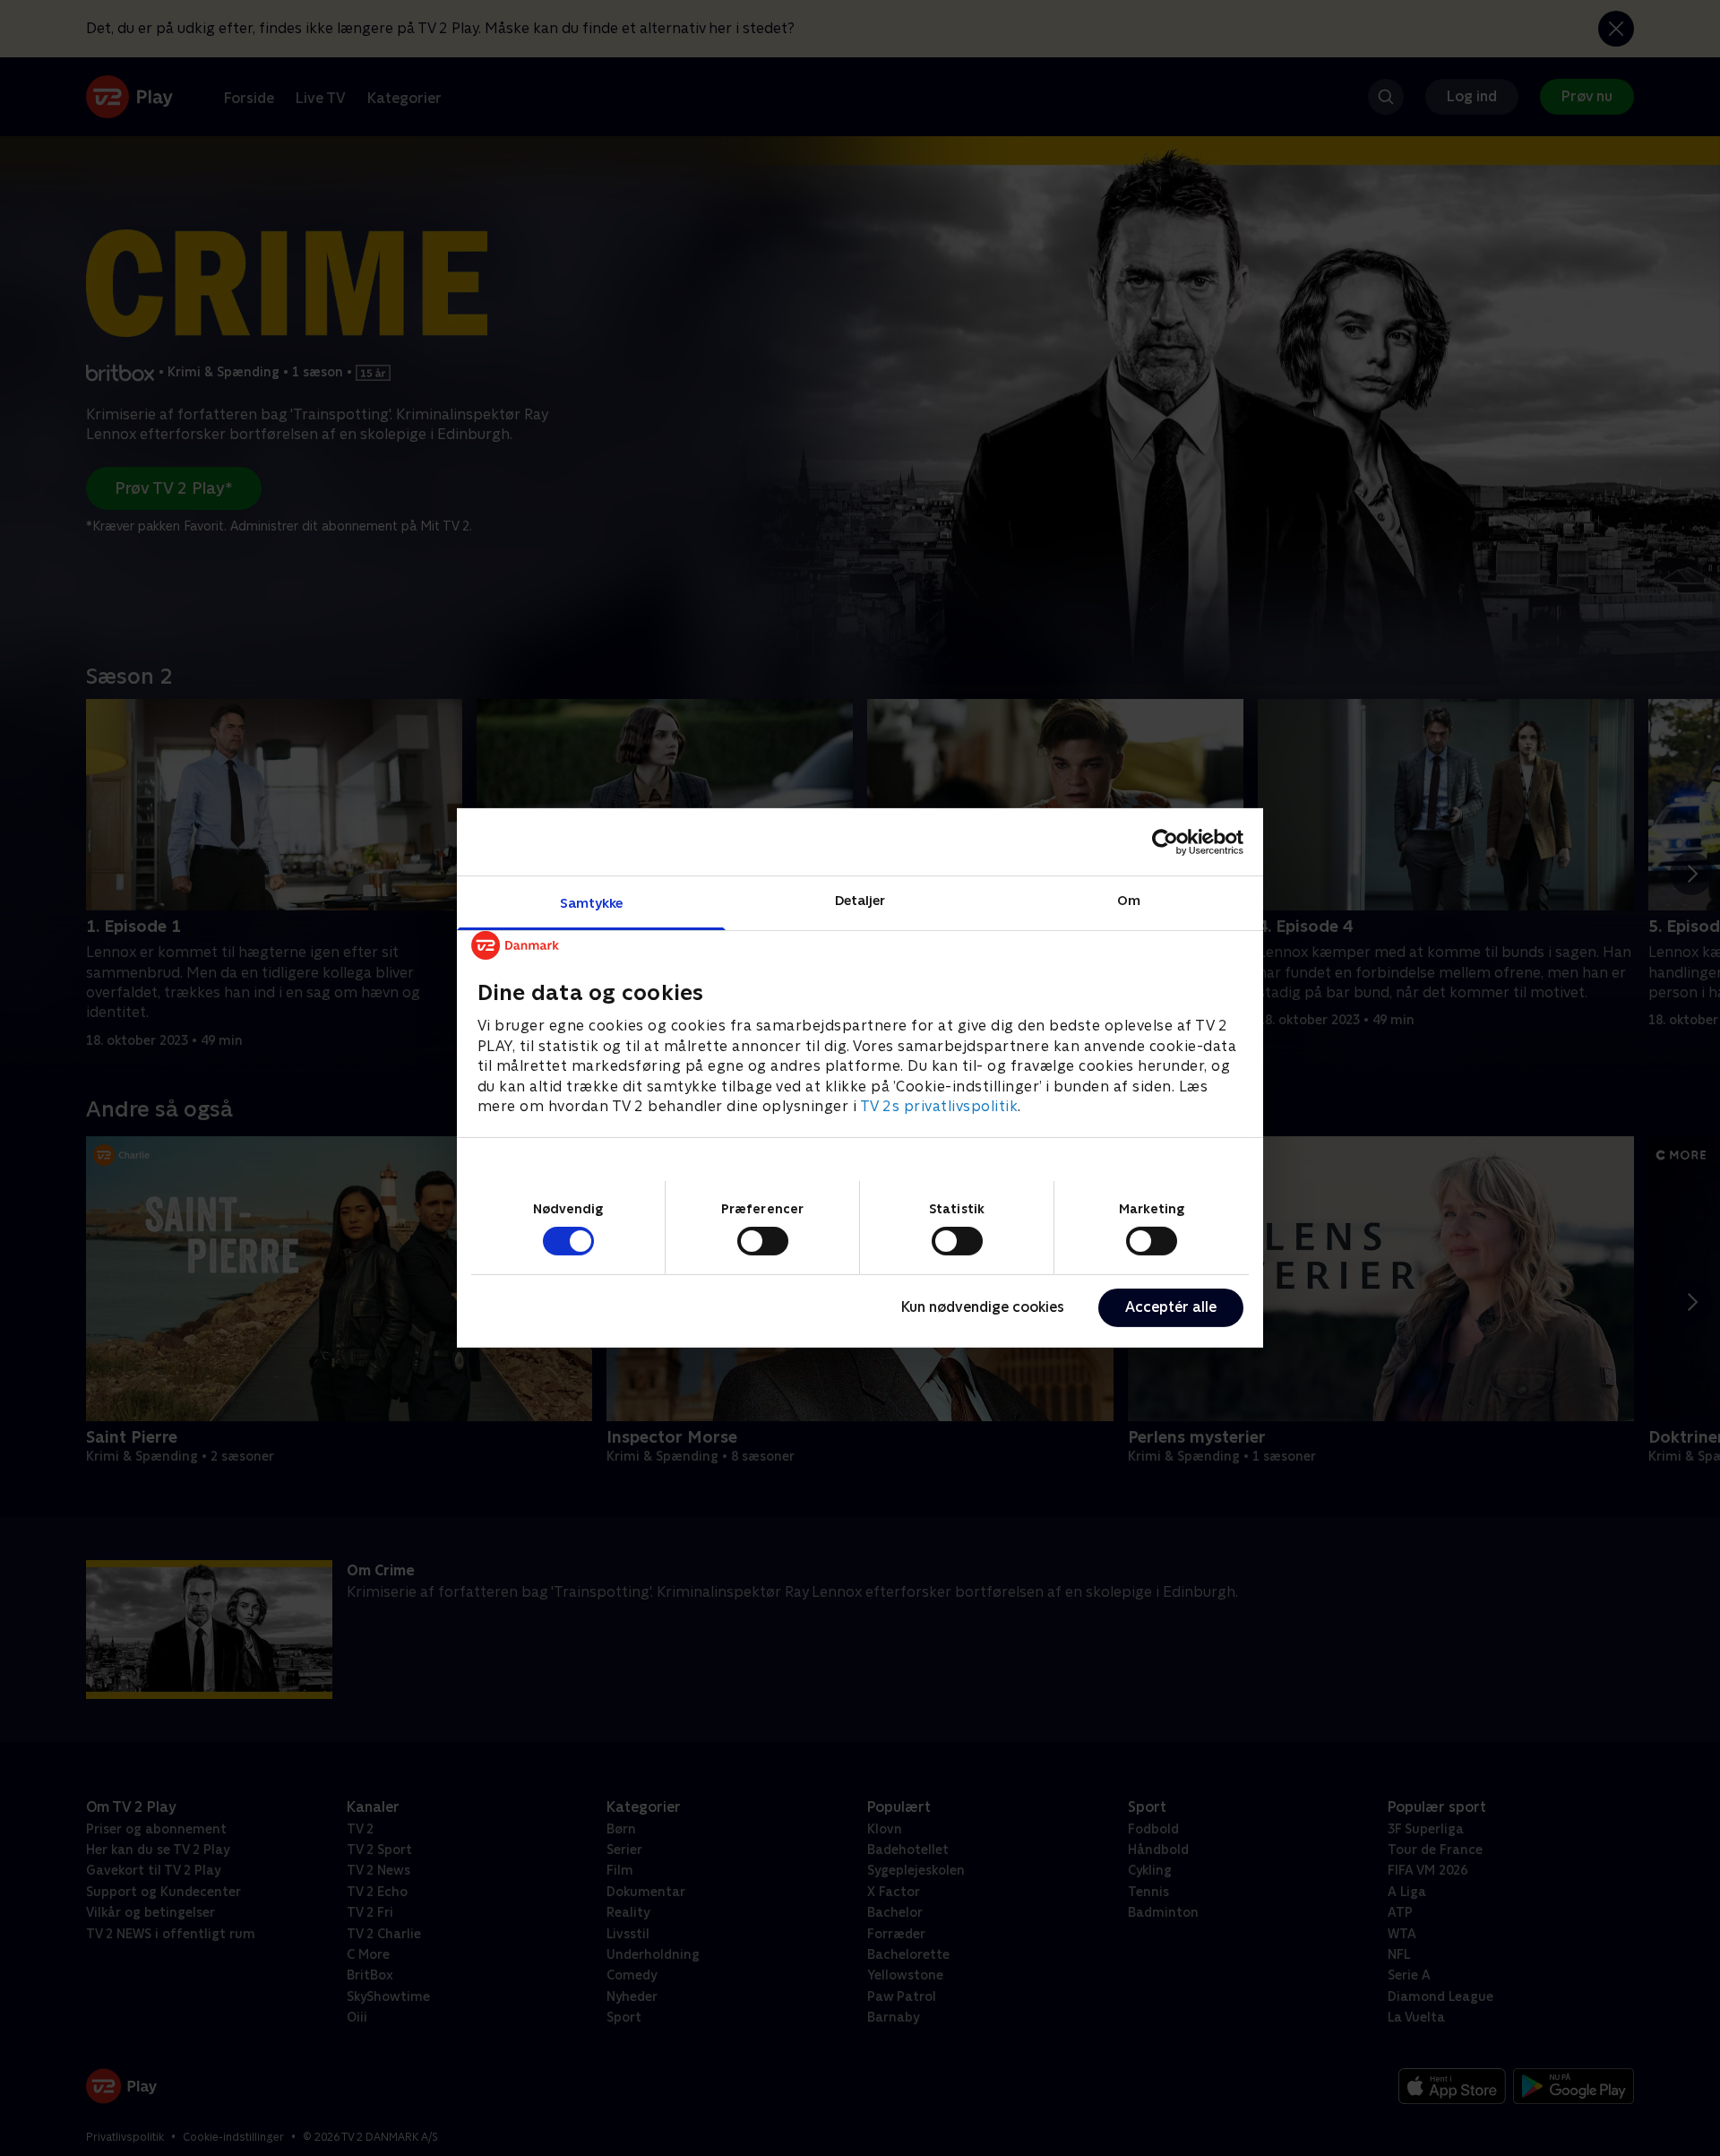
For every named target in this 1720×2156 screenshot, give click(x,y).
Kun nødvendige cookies (983, 1307)
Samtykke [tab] (592, 903)
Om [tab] (1129, 900)
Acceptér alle (1171, 1307)
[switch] (763, 1241)
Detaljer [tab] (860, 900)
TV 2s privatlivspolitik (939, 1106)
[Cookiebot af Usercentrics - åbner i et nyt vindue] (1165, 841)
